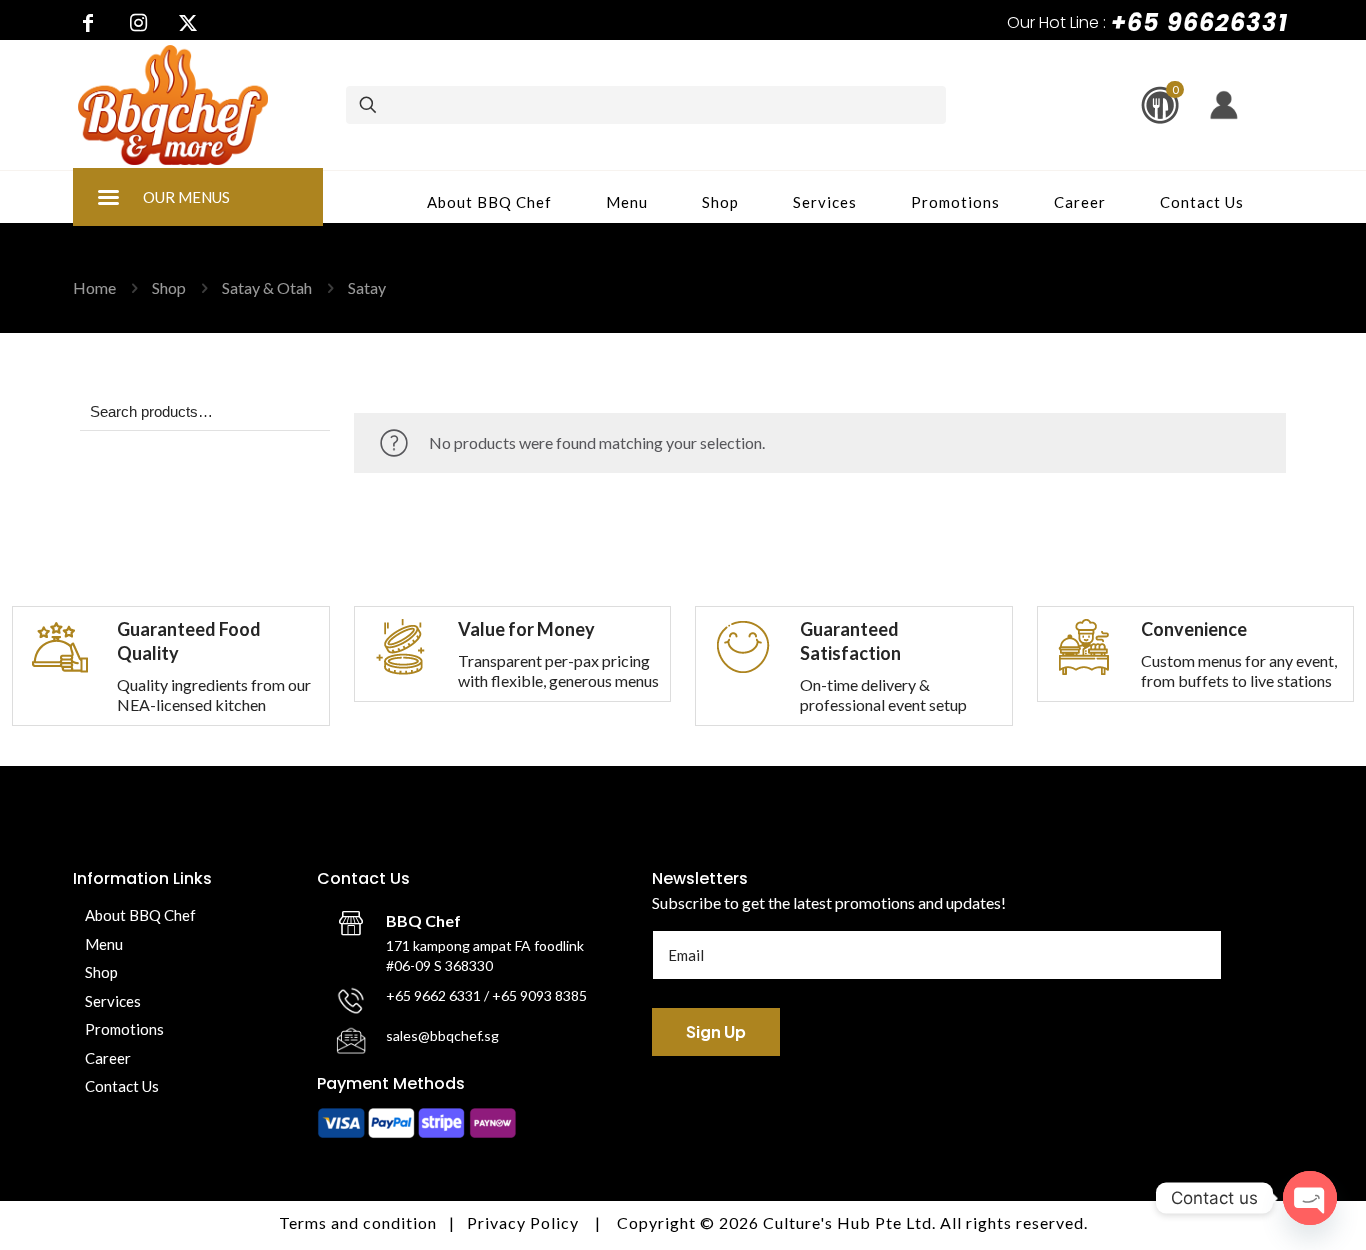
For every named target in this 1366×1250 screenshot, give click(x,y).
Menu (104, 944)
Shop (169, 287)
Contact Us (122, 1086)
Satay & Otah (267, 287)
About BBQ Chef (140, 915)
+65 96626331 (1199, 22)
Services (113, 1001)
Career (108, 1058)
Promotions (124, 1029)
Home (94, 287)
